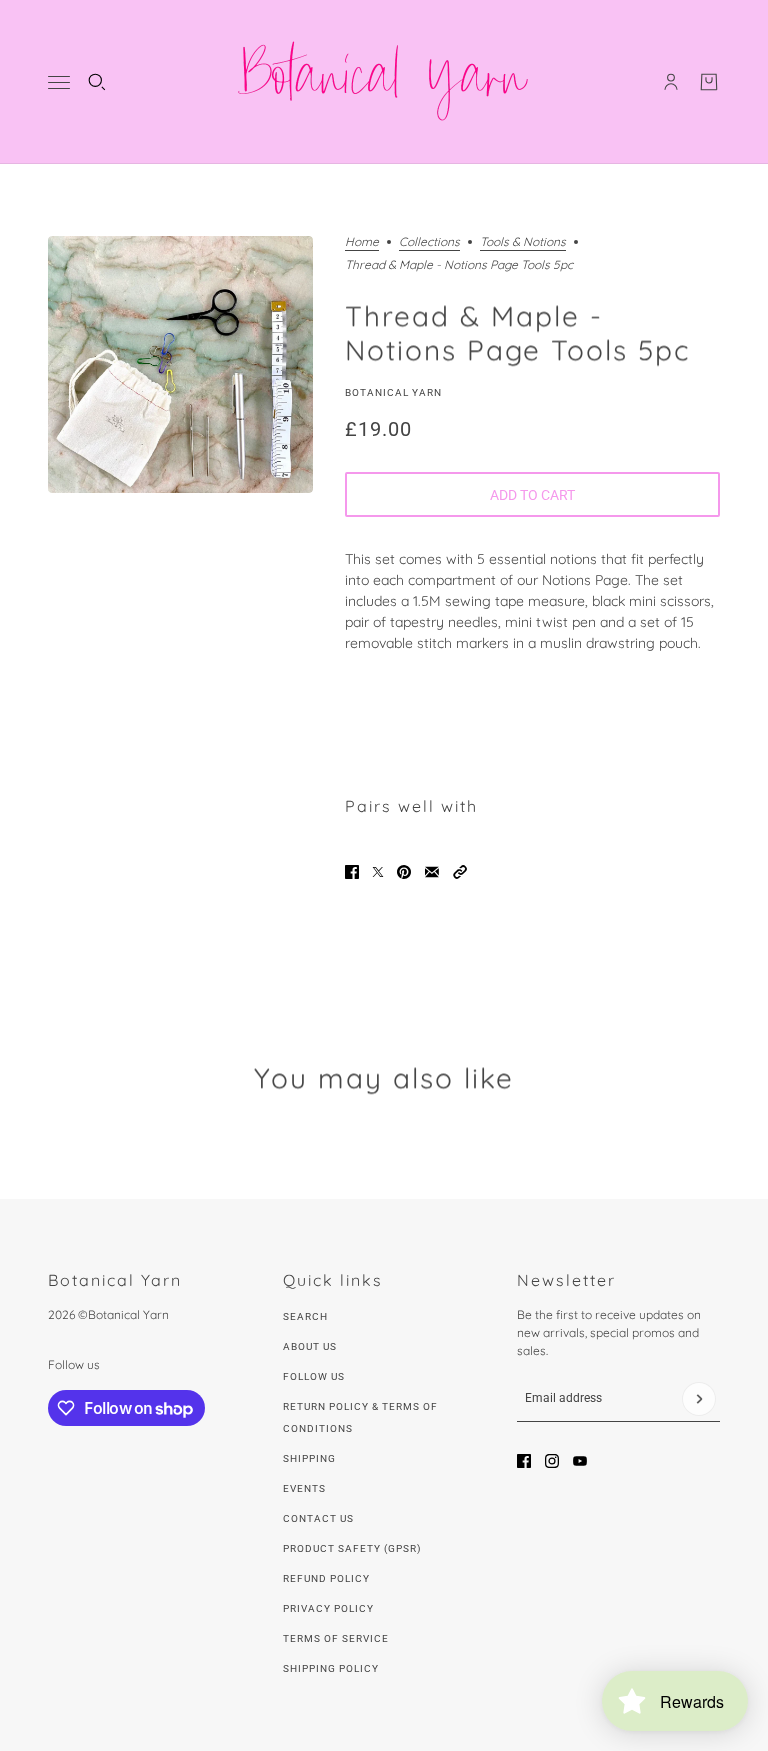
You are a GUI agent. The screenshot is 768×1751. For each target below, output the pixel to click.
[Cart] (709, 82)
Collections (429, 242)
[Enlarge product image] (180, 364)
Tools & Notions (523, 242)
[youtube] (580, 1461)
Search (305, 1316)
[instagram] (552, 1461)
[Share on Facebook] (352, 872)
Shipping (309, 1458)
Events (304, 1488)
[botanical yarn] (384, 82)
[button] (460, 872)
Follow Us (314, 1376)
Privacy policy (328, 1608)
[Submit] (699, 1399)
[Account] (671, 82)
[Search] (97, 82)
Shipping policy (331, 1668)
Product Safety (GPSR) (352, 1548)
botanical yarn (393, 392)
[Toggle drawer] (59, 82)
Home (362, 242)
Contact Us (318, 1518)
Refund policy (326, 1578)
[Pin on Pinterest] (404, 872)
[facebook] (524, 1461)
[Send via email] (432, 872)
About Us (310, 1346)
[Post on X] (378, 872)
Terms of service (336, 1638)
